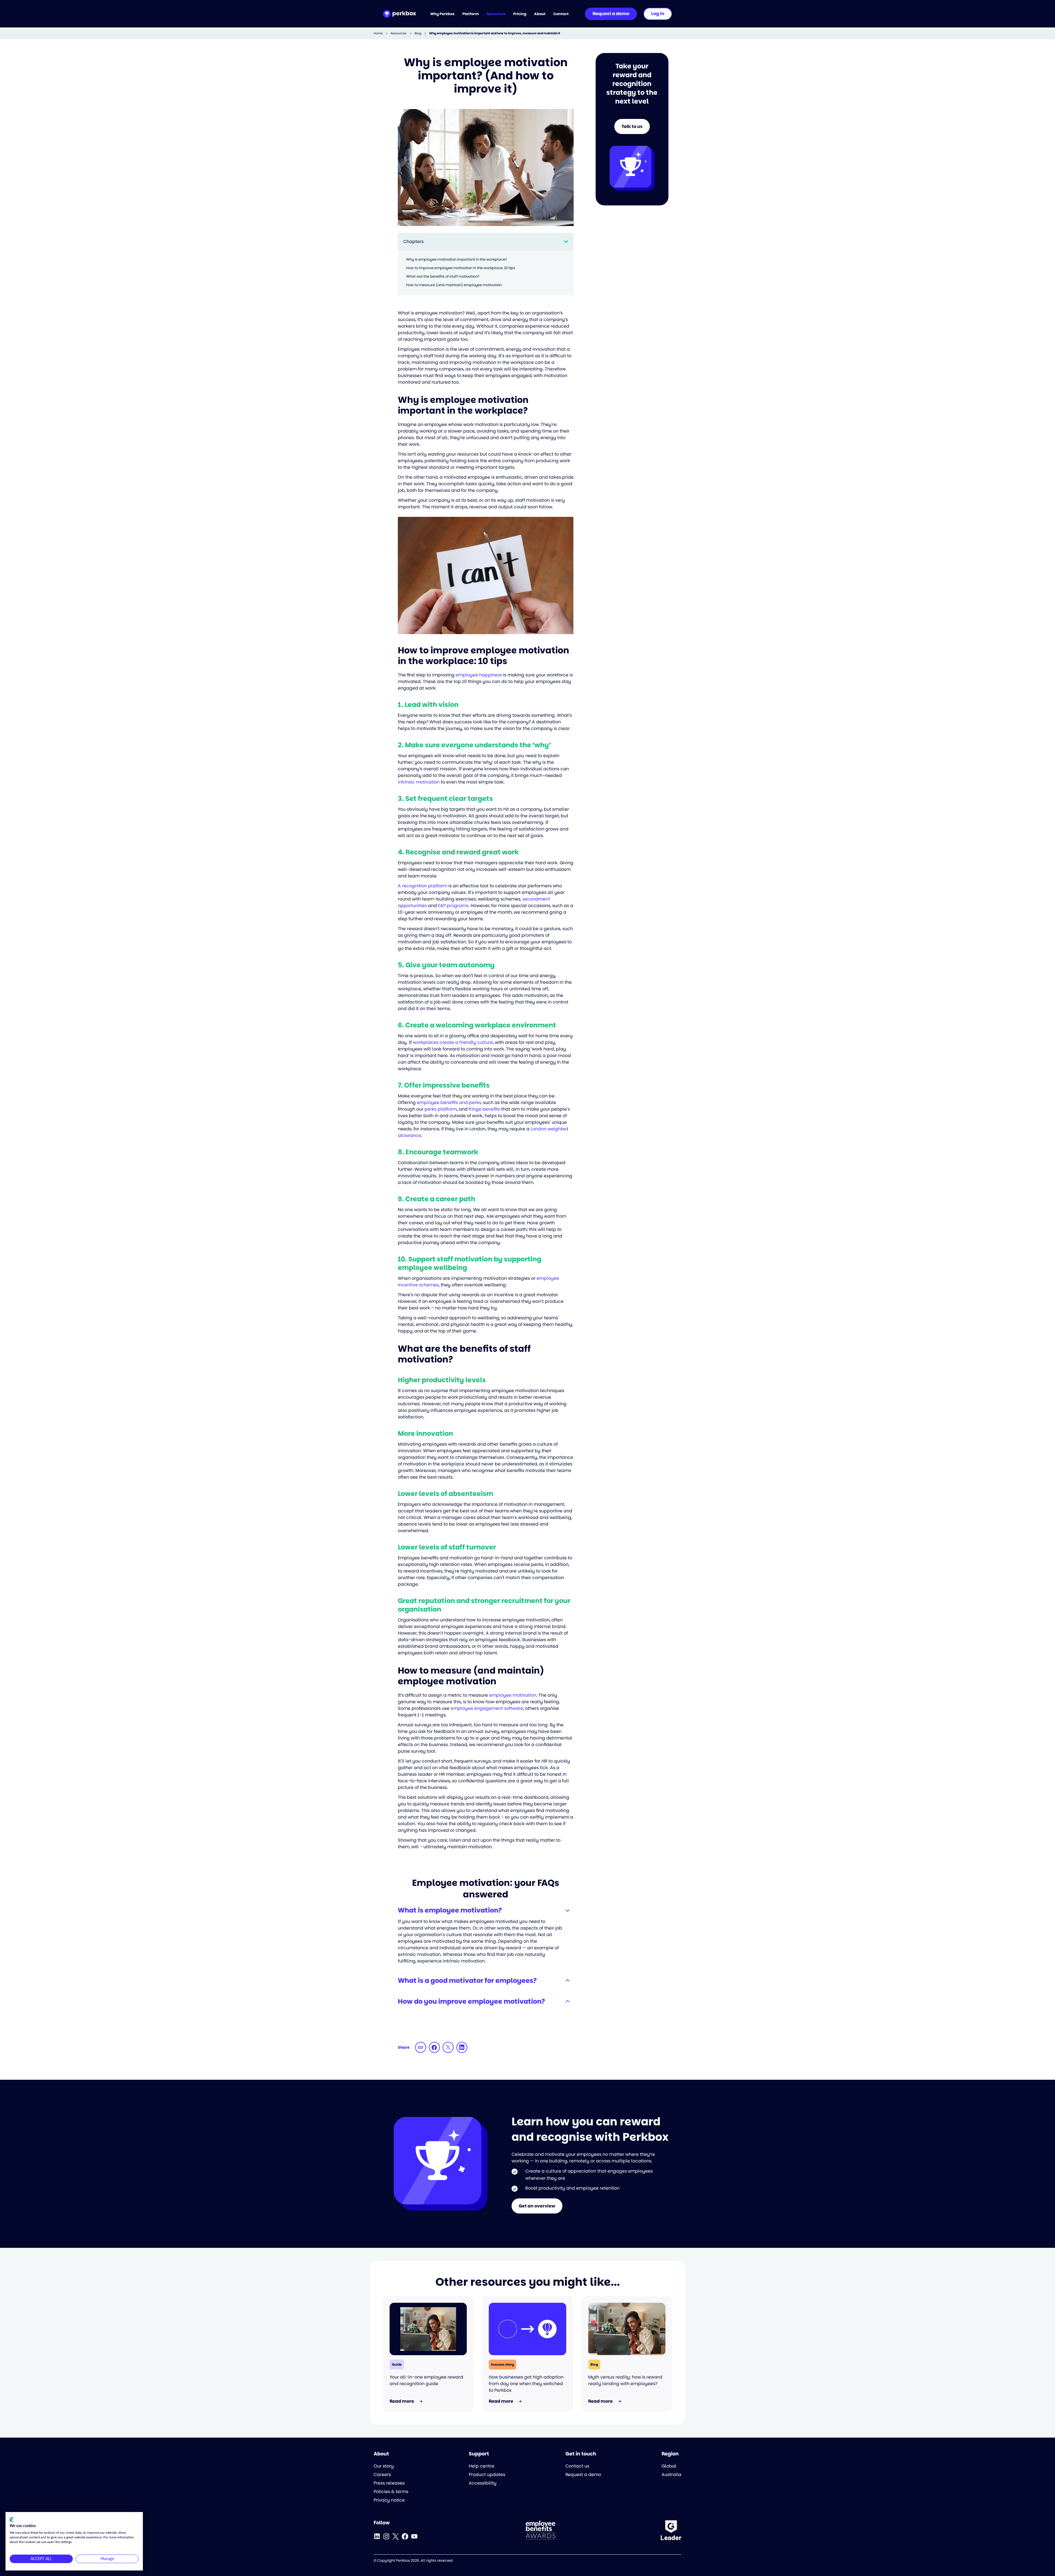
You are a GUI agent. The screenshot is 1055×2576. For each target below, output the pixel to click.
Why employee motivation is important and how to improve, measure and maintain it (495, 33)
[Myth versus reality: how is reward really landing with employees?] (627, 2329)
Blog (418, 33)
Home (378, 33)
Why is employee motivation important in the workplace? (457, 259)
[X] (396, 2536)
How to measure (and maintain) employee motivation (454, 285)
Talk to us (632, 126)
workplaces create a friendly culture (453, 1042)
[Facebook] (405, 2536)
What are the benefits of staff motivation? (443, 276)
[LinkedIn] (377, 2536)
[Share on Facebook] (434, 2047)
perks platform (441, 1109)
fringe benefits (484, 1109)
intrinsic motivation (419, 782)
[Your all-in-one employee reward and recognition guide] (428, 2329)
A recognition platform (423, 886)
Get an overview (537, 2206)
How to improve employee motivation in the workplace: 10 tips (461, 268)
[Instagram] (386, 2536)
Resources (399, 33)
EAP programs (453, 906)
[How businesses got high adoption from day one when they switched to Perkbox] (527, 2329)
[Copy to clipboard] (421, 2047)
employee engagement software (487, 1708)
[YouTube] (414, 2536)
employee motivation (513, 1695)
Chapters (413, 242)
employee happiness (479, 675)
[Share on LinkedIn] (462, 2047)
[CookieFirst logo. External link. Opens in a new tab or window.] (12, 2520)
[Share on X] (448, 2047)
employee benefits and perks (449, 1102)
